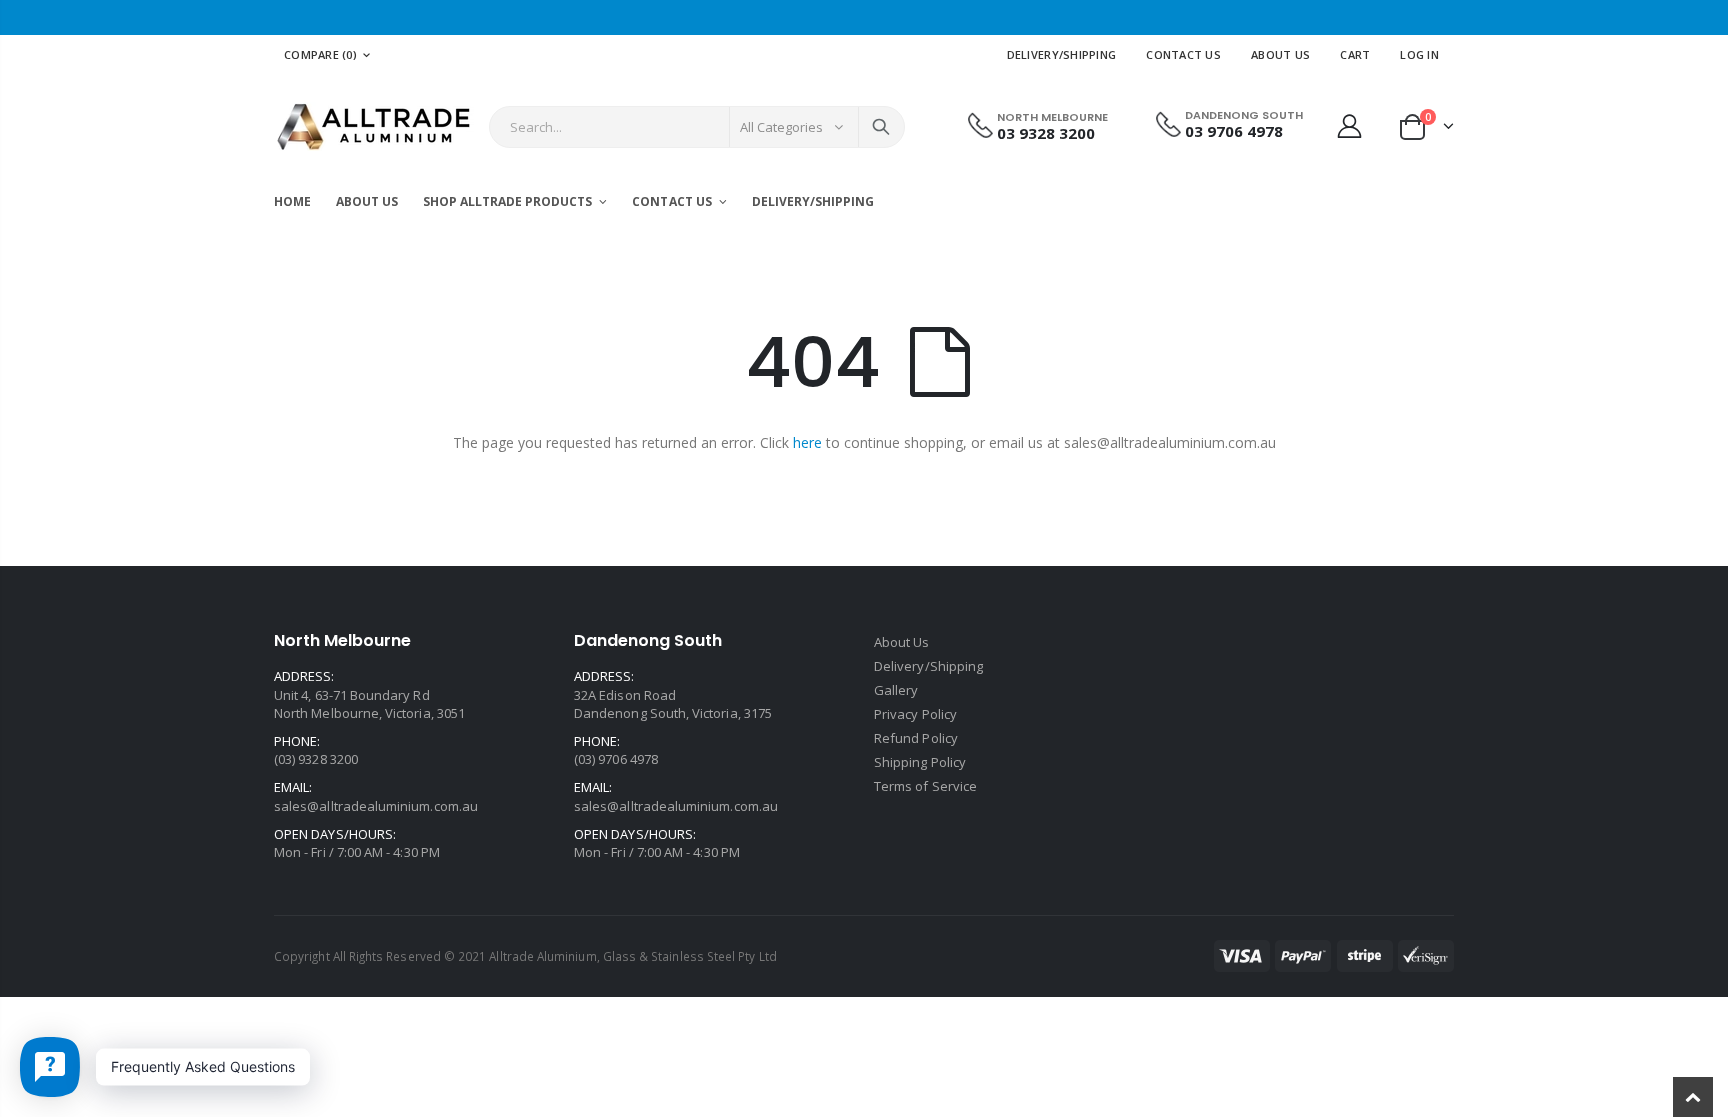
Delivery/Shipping (1062, 54)
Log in (1419, 54)
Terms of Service (925, 786)
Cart (1355, 54)
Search (881, 127)
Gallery (896, 690)
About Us (1280, 54)
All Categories (782, 127)
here (807, 442)
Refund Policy (916, 738)
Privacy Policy (915, 714)
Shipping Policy (920, 762)
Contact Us (1183, 54)
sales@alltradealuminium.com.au (376, 806)
